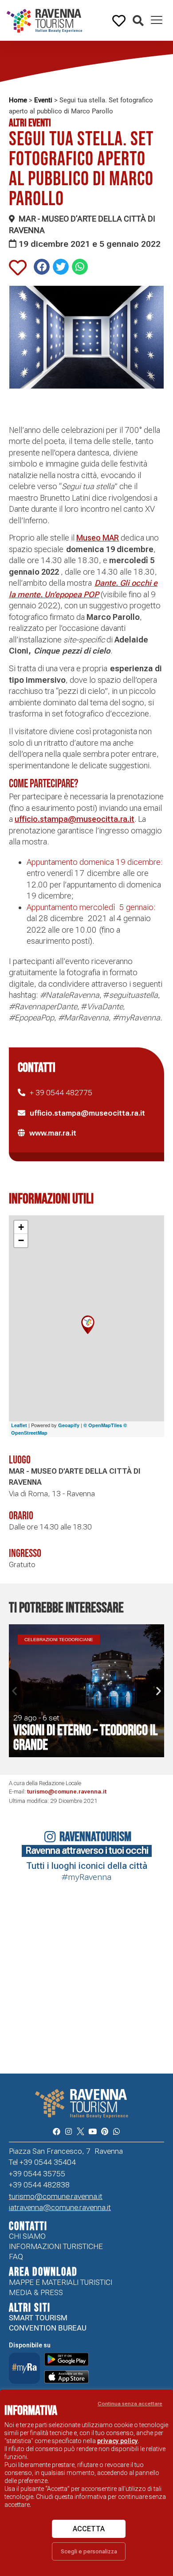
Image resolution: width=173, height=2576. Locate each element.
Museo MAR (98, 538)
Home (18, 100)
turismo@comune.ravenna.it (67, 1792)
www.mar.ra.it (53, 1133)
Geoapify (69, 1425)
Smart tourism (38, 2318)
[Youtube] (92, 2131)
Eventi (43, 100)
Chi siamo (27, 2236)
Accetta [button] (89, 2529)
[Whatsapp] (116, 2131)
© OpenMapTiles (103, 1425)
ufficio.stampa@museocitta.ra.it (75, 819)
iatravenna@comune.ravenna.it (60, 2207)
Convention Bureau (48, 2328)
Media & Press (36, 2292)
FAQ (16, 2257)
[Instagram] (69, 2131)
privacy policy (118, 2441)
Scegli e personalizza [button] (89, 2551)
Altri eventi (30, 123)
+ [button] (21, 1227)
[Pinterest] (104, 2131)
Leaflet (19, 1425)
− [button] (21, 1240)
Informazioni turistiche (56, 2246)
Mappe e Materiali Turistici (61, 2282)
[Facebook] (56, 2131)
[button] (138, 21)
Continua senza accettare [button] (130, 2404)
